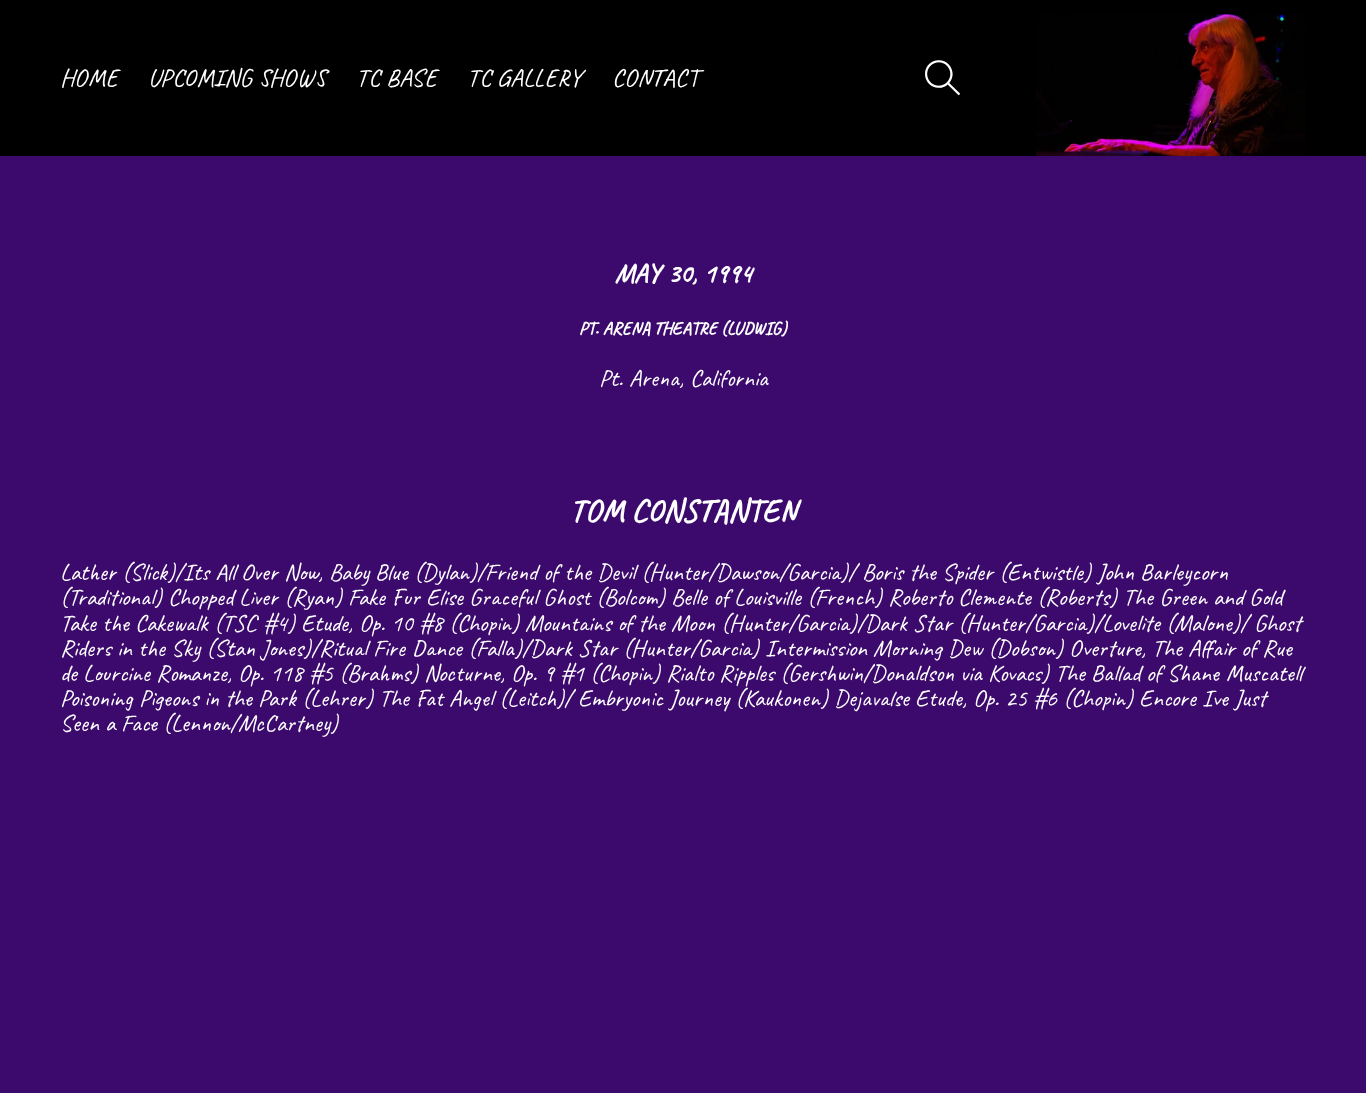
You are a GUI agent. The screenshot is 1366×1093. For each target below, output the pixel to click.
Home (89, 78)
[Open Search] (943, 78)
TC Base (396, 78)
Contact (655, 78)
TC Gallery (524, 78)
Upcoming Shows (237, 78)
